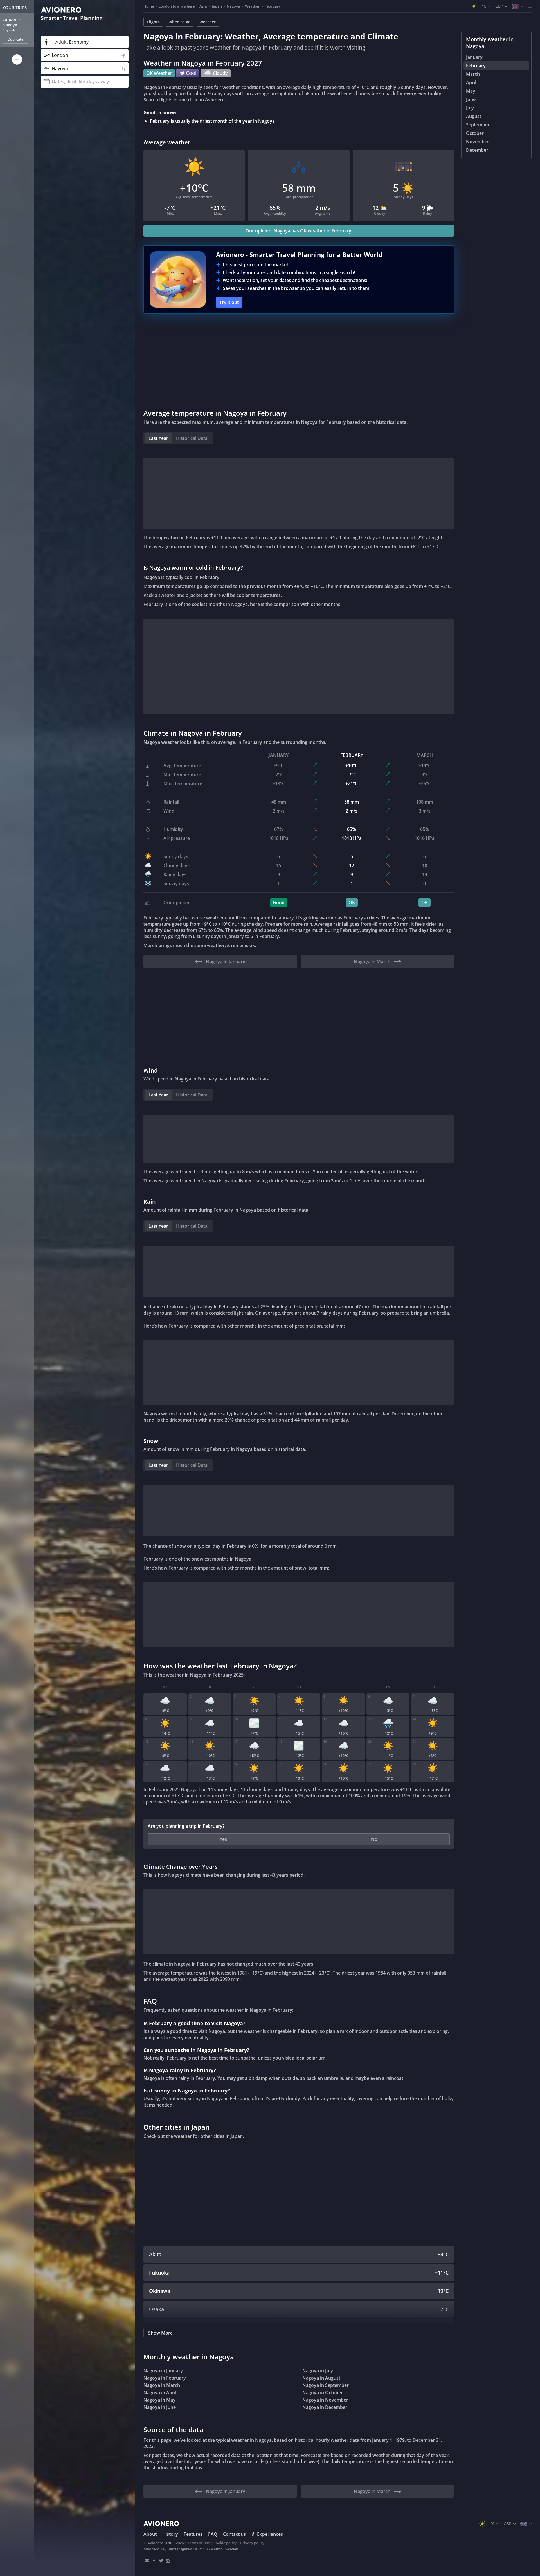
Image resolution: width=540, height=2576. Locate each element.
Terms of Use (199, 2543)
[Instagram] (168, 2561)
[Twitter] (161, 2561)
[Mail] (147, 2561)
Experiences (270, 2534)
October (475, 133)
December (477, 150)
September (478, 125)
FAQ (213, 2534)
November (478, 142)
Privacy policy (252, 2543)
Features (193, 2534)
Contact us (234, 2534)
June (471, 99)
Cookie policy (225, 2543)
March (473, 74)
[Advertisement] (299, 361)
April (471, 82)
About (150, 2534)
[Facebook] (154, 2561)
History (170, 2534)
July (470, 108)
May (471, 91)
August (474, 116)
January (474, 57)
